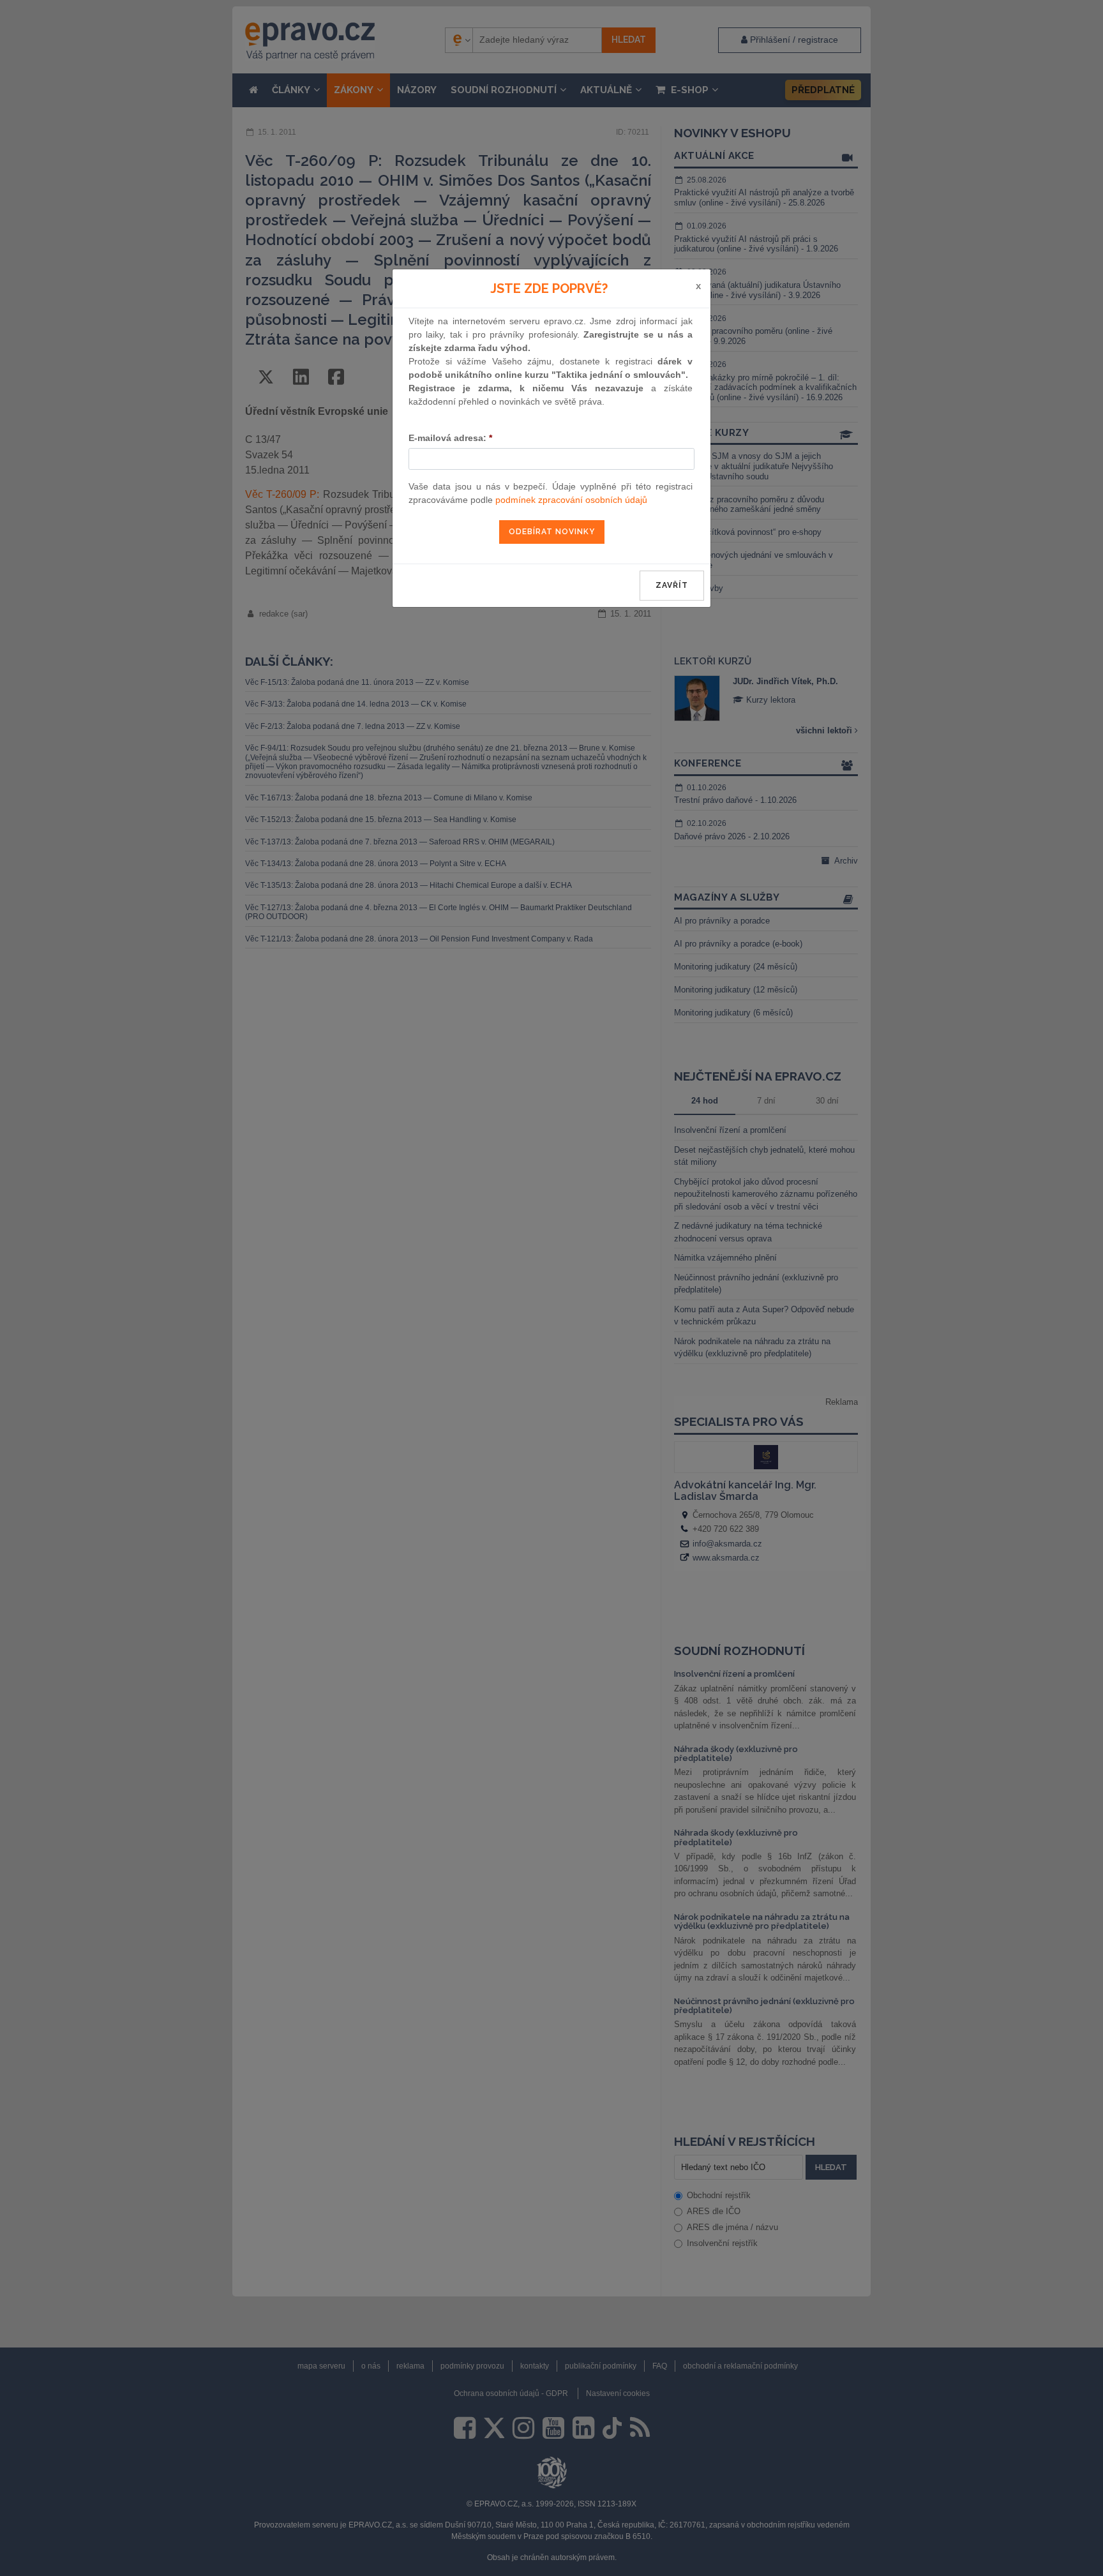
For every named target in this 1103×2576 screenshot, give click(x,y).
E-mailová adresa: (450, 438)
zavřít (672, 585)
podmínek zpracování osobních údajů (571, 500)
